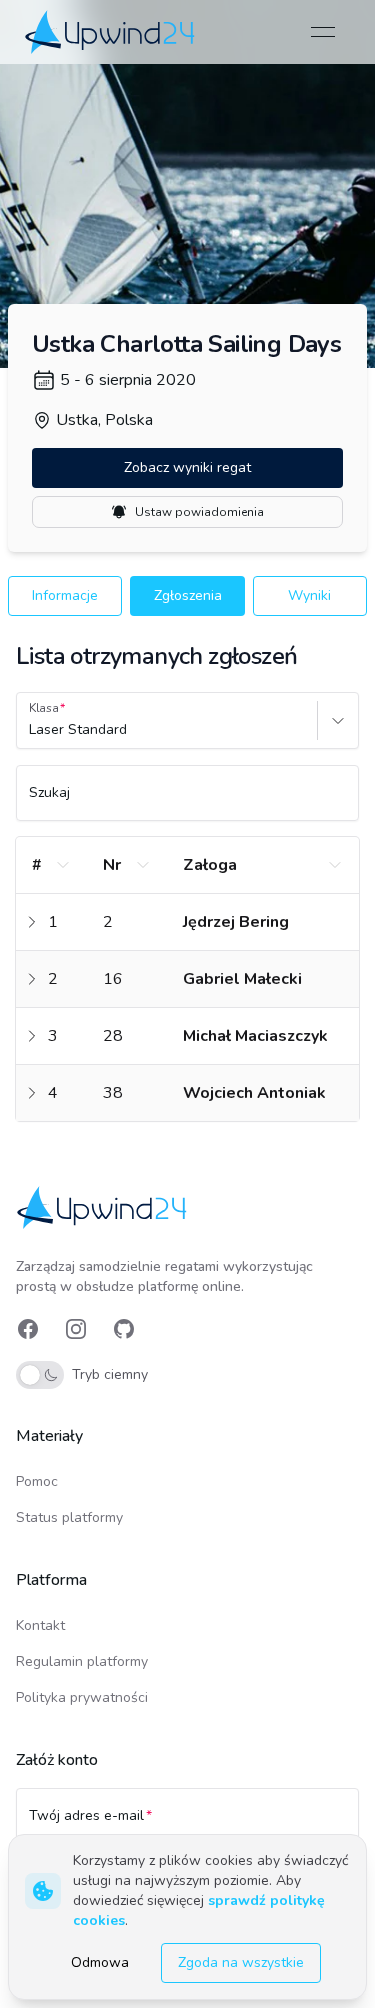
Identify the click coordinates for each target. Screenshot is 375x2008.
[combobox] (31, 730)
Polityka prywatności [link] (82, 1697)
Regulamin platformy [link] (82, 1661)
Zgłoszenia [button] (188, 595)
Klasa (44, 708)
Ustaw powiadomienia (199, 512)
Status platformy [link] (69, 1517)
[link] (111, 31)
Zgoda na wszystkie (241, 1962)
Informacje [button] (65, 595)
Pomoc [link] (37, 1481)
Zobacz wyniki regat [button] (187, 467)
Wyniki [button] (309, 595)
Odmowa (100, 1962)
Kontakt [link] (40, 1625)
